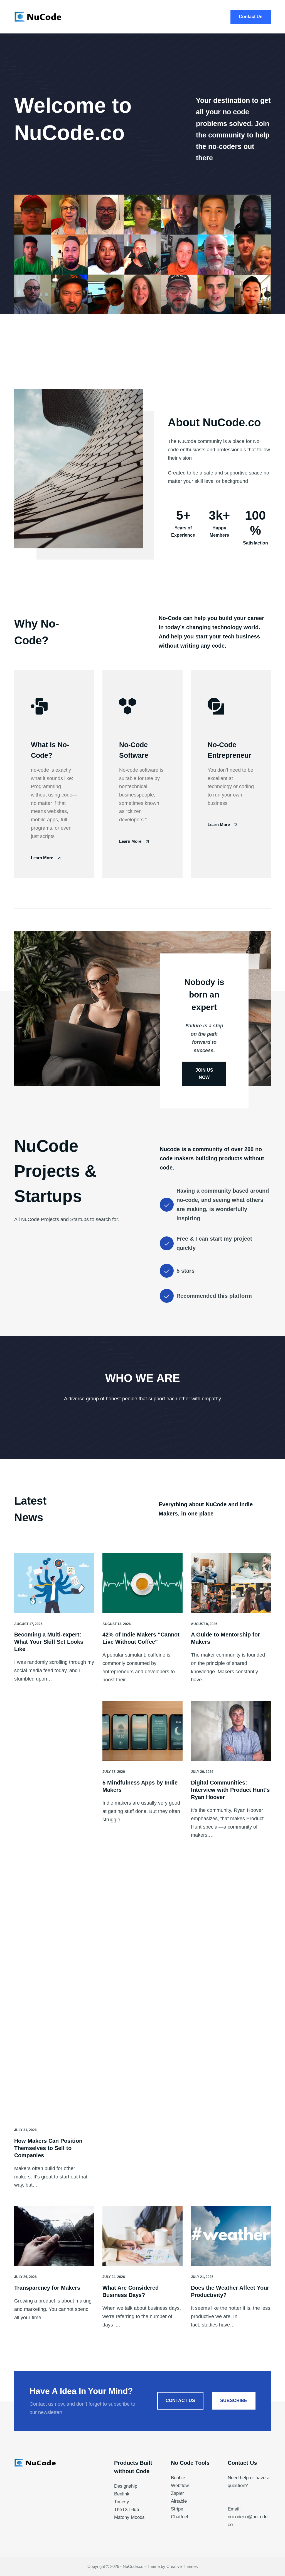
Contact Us (251, 17)
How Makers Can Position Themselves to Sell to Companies (48, 2148)
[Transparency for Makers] (54, 2236)
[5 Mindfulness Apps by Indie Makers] (142, 1731)
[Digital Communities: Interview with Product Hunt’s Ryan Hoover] (231, 1731)
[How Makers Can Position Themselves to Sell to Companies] (54, 1910)
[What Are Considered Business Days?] (142, 2236)
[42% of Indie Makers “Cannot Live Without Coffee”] (142, 1583)
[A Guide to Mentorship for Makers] (231, 1583)
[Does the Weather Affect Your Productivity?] (231, 2236)
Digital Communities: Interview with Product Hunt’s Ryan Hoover (230, 1790)
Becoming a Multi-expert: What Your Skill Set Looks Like (49, 1642)
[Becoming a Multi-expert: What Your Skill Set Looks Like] (54, 1583)
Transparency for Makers (47, 2288)
